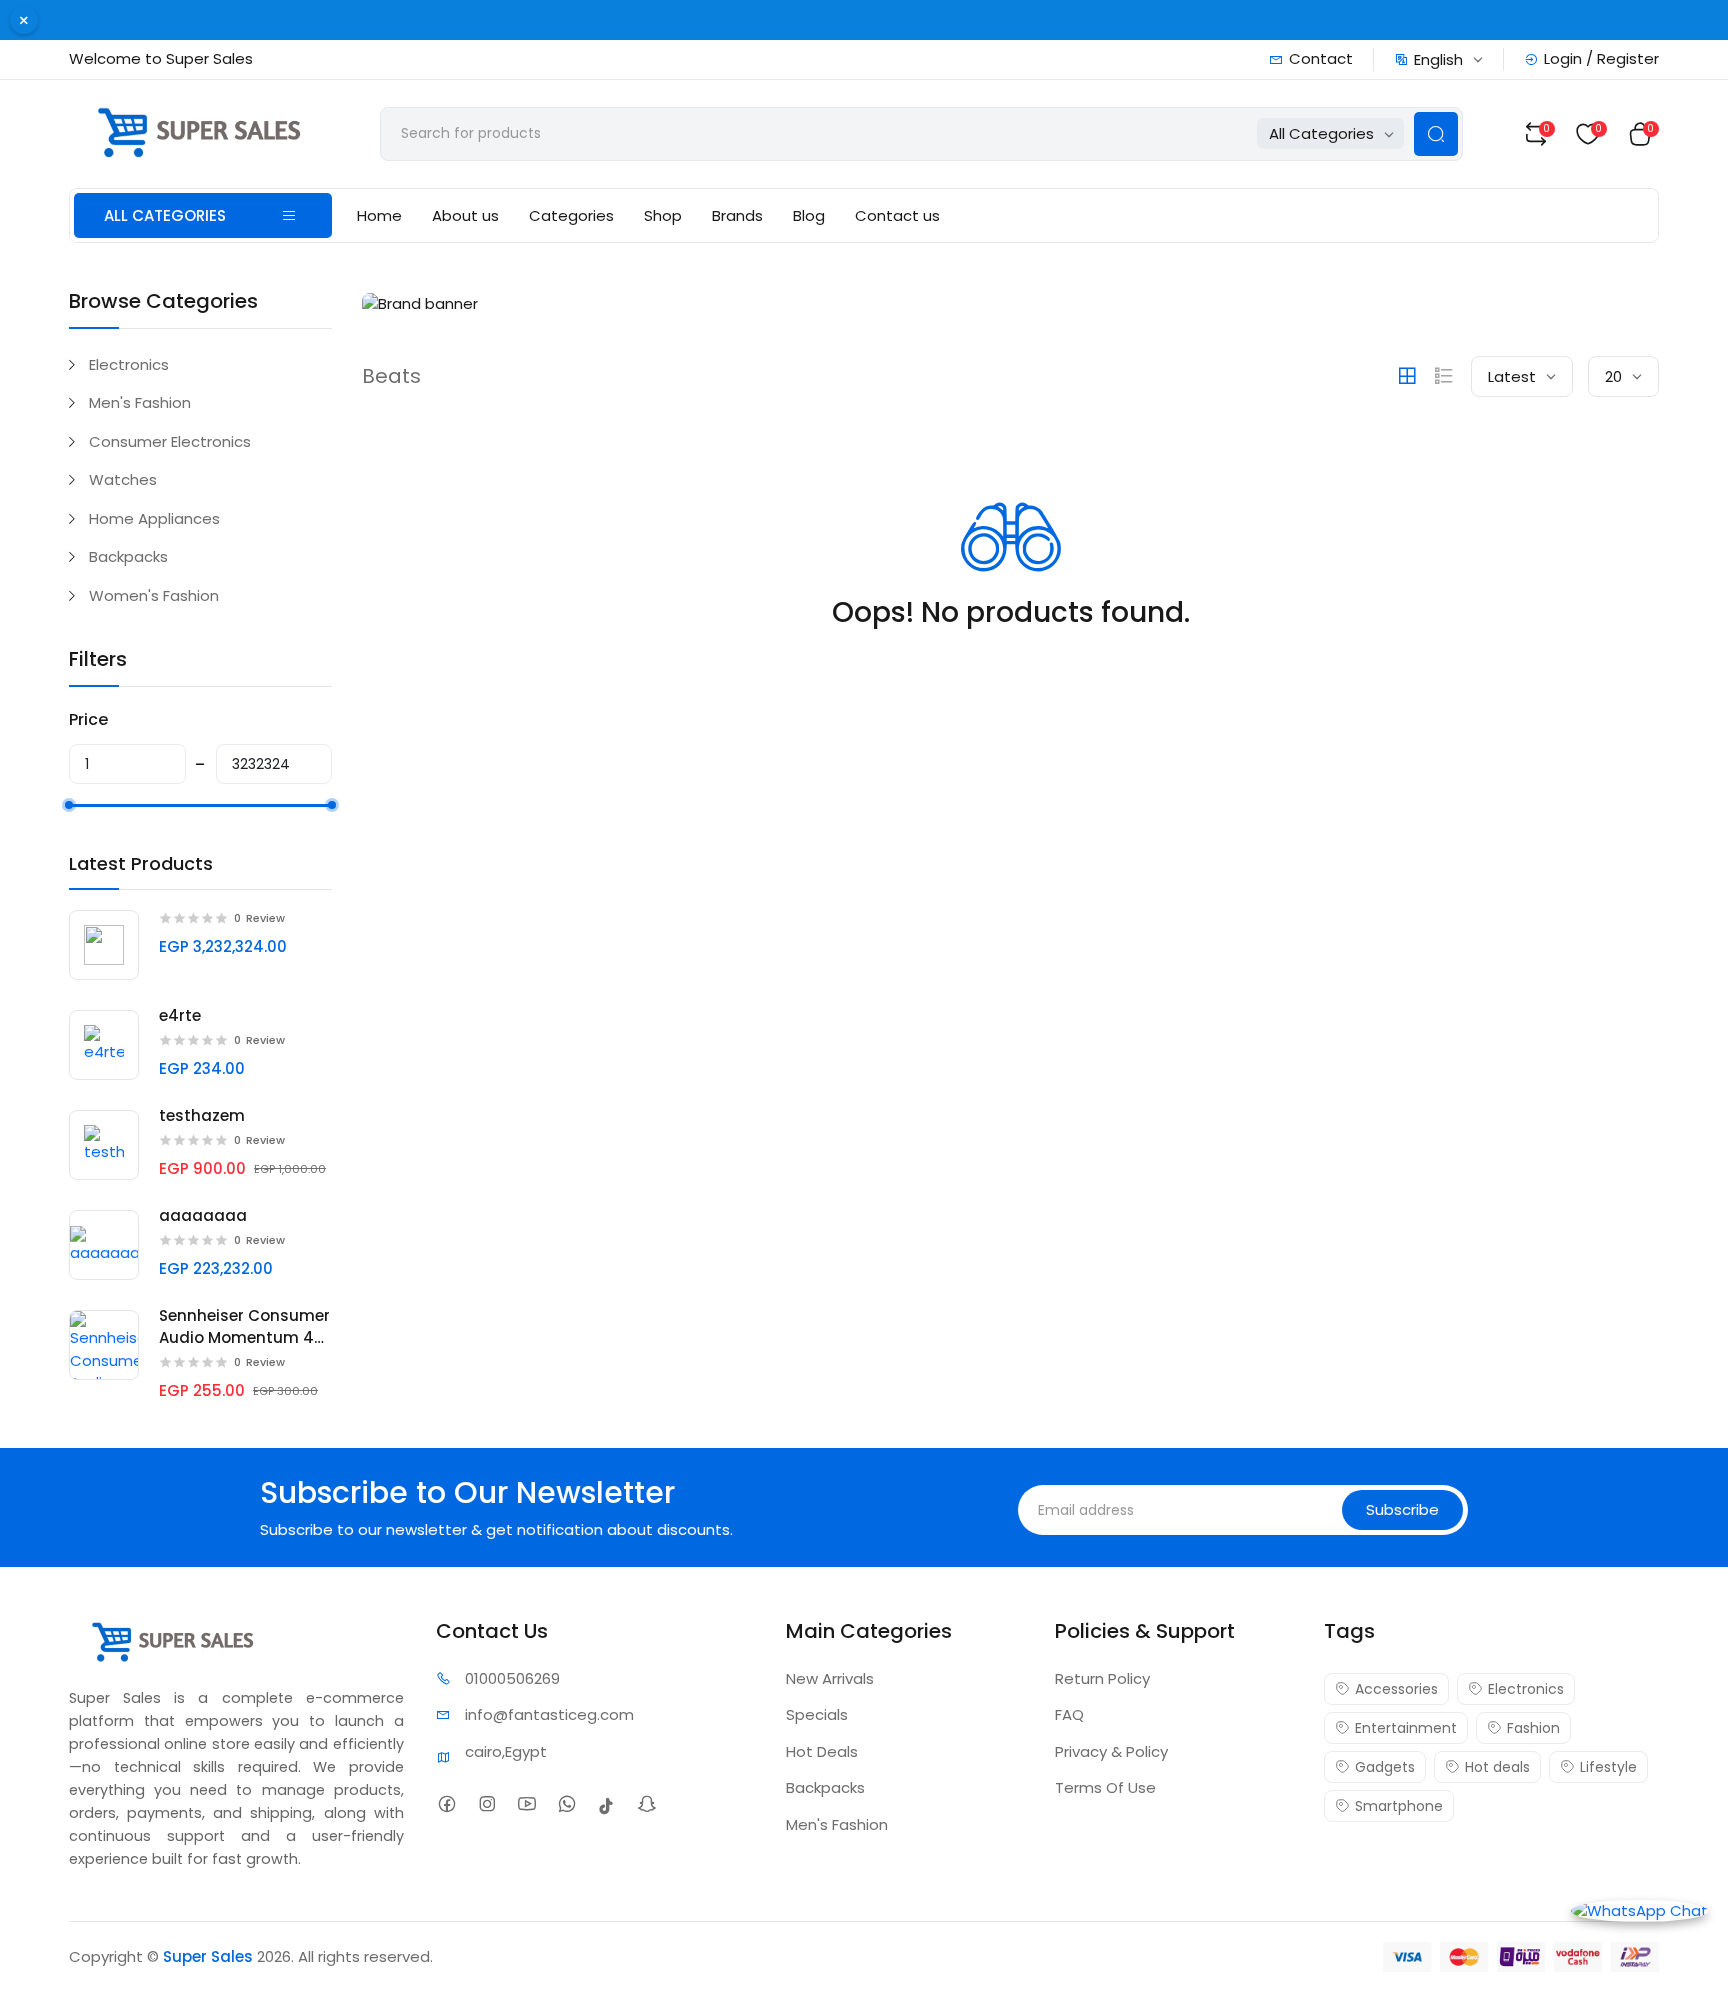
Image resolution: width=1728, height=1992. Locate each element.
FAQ (1069, 1714)
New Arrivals (830, 1678)
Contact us (897, 215)
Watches (123, 479)
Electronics (129, 364)
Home (379, 215)
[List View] (1444, 376)
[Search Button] (1436, 134)
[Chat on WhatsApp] (1639, 1909)
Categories (571, 215)
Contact (1321, 58)
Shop (663, 215)
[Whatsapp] (573, 1805)
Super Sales (208, 1956)
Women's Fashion (154, 595)
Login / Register (1601, 58)
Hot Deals (822, 1751)
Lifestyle (1608, 1767)
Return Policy (1102, 1678)
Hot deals (1497, 1767)
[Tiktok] (613, 1805)
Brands (737, 215)
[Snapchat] (653, 1805)
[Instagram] (493, 1805)
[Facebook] (453, 1805)
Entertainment (1406, 1728)
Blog (809, 215)
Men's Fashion (140, 402)
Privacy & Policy (1111, 1751)
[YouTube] (533, 1805)
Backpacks (128, 556)
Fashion (1533, 1728)
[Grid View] (1407, 376)
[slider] (69, 805)
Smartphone (1399, 1806)
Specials (817, 1714)
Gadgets (1385, 1767)
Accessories (1396, 1689)
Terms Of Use (1105, 1787)
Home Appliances (154, 518)
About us (465, 215)
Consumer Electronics (170, 441)
